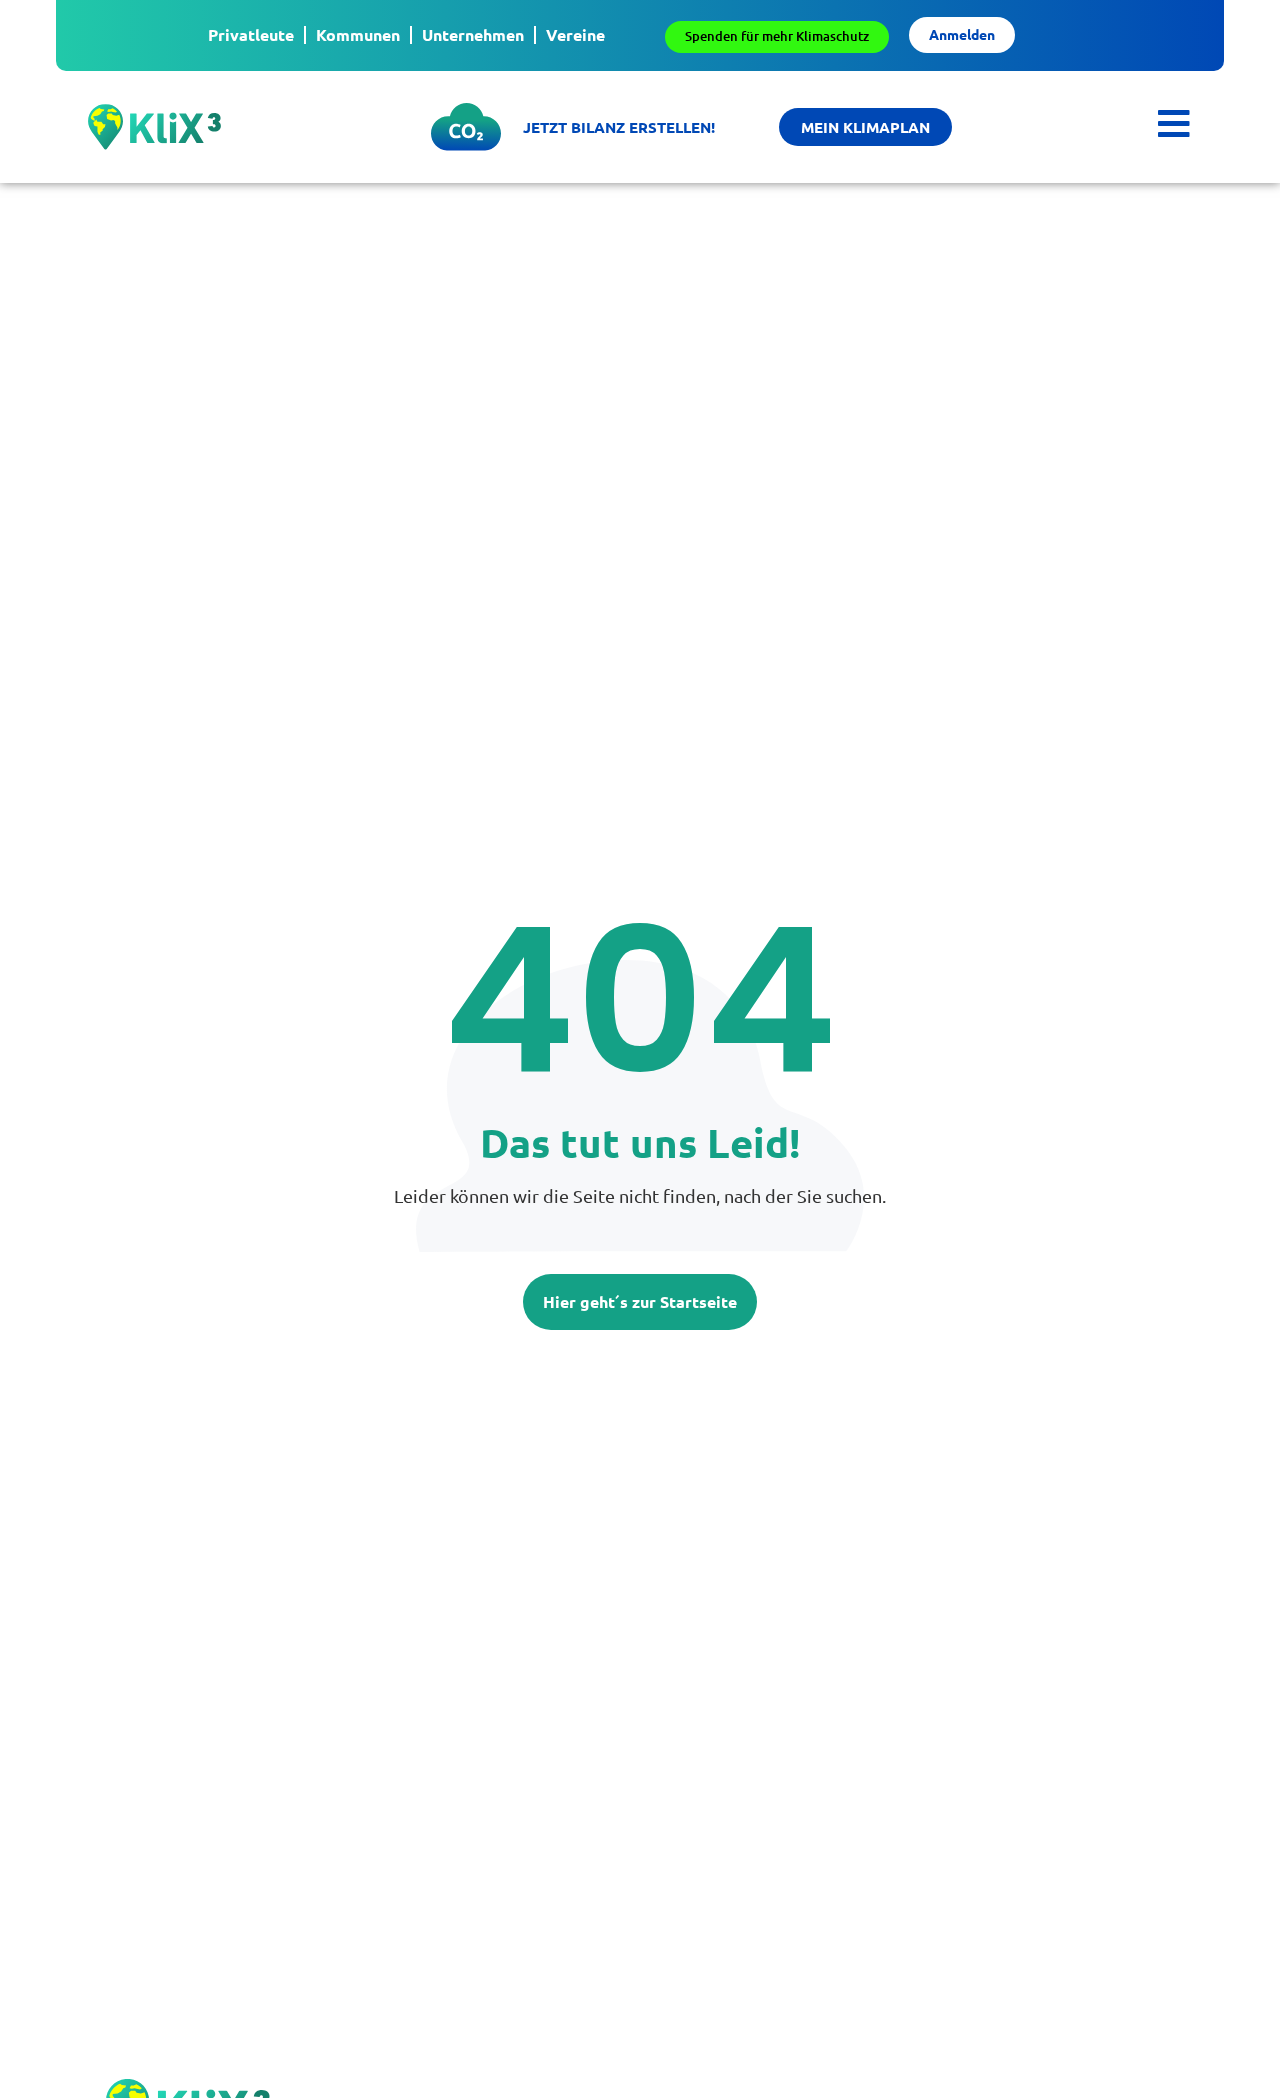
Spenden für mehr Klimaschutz (777, 36)
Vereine (575, 34)
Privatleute (251, 34)
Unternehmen (473, 34)
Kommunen (358, 34)
